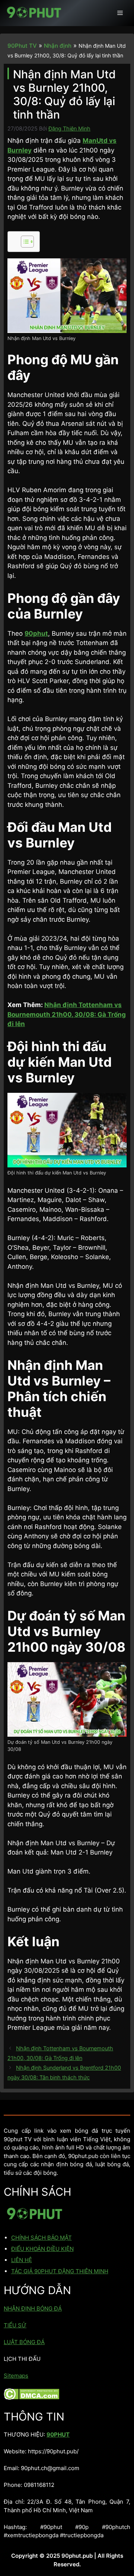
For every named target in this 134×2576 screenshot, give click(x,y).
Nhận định (58, 46)
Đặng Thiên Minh (69, 128)
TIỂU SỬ (15, 2325)
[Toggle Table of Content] (24, 242)
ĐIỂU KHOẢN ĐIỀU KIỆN (42, 2249)
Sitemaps (16, 2376)
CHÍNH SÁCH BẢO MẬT (42, 2238)
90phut (36, 633)
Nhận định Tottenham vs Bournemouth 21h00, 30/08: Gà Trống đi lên (67, 1014)
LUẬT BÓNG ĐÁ (24, 2342)
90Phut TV (22, 46)
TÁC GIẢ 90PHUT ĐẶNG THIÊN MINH (60, 2271)
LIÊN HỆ (22, 2260)
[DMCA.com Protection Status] (31, 2398)
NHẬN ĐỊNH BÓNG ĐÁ (33, 2308)
